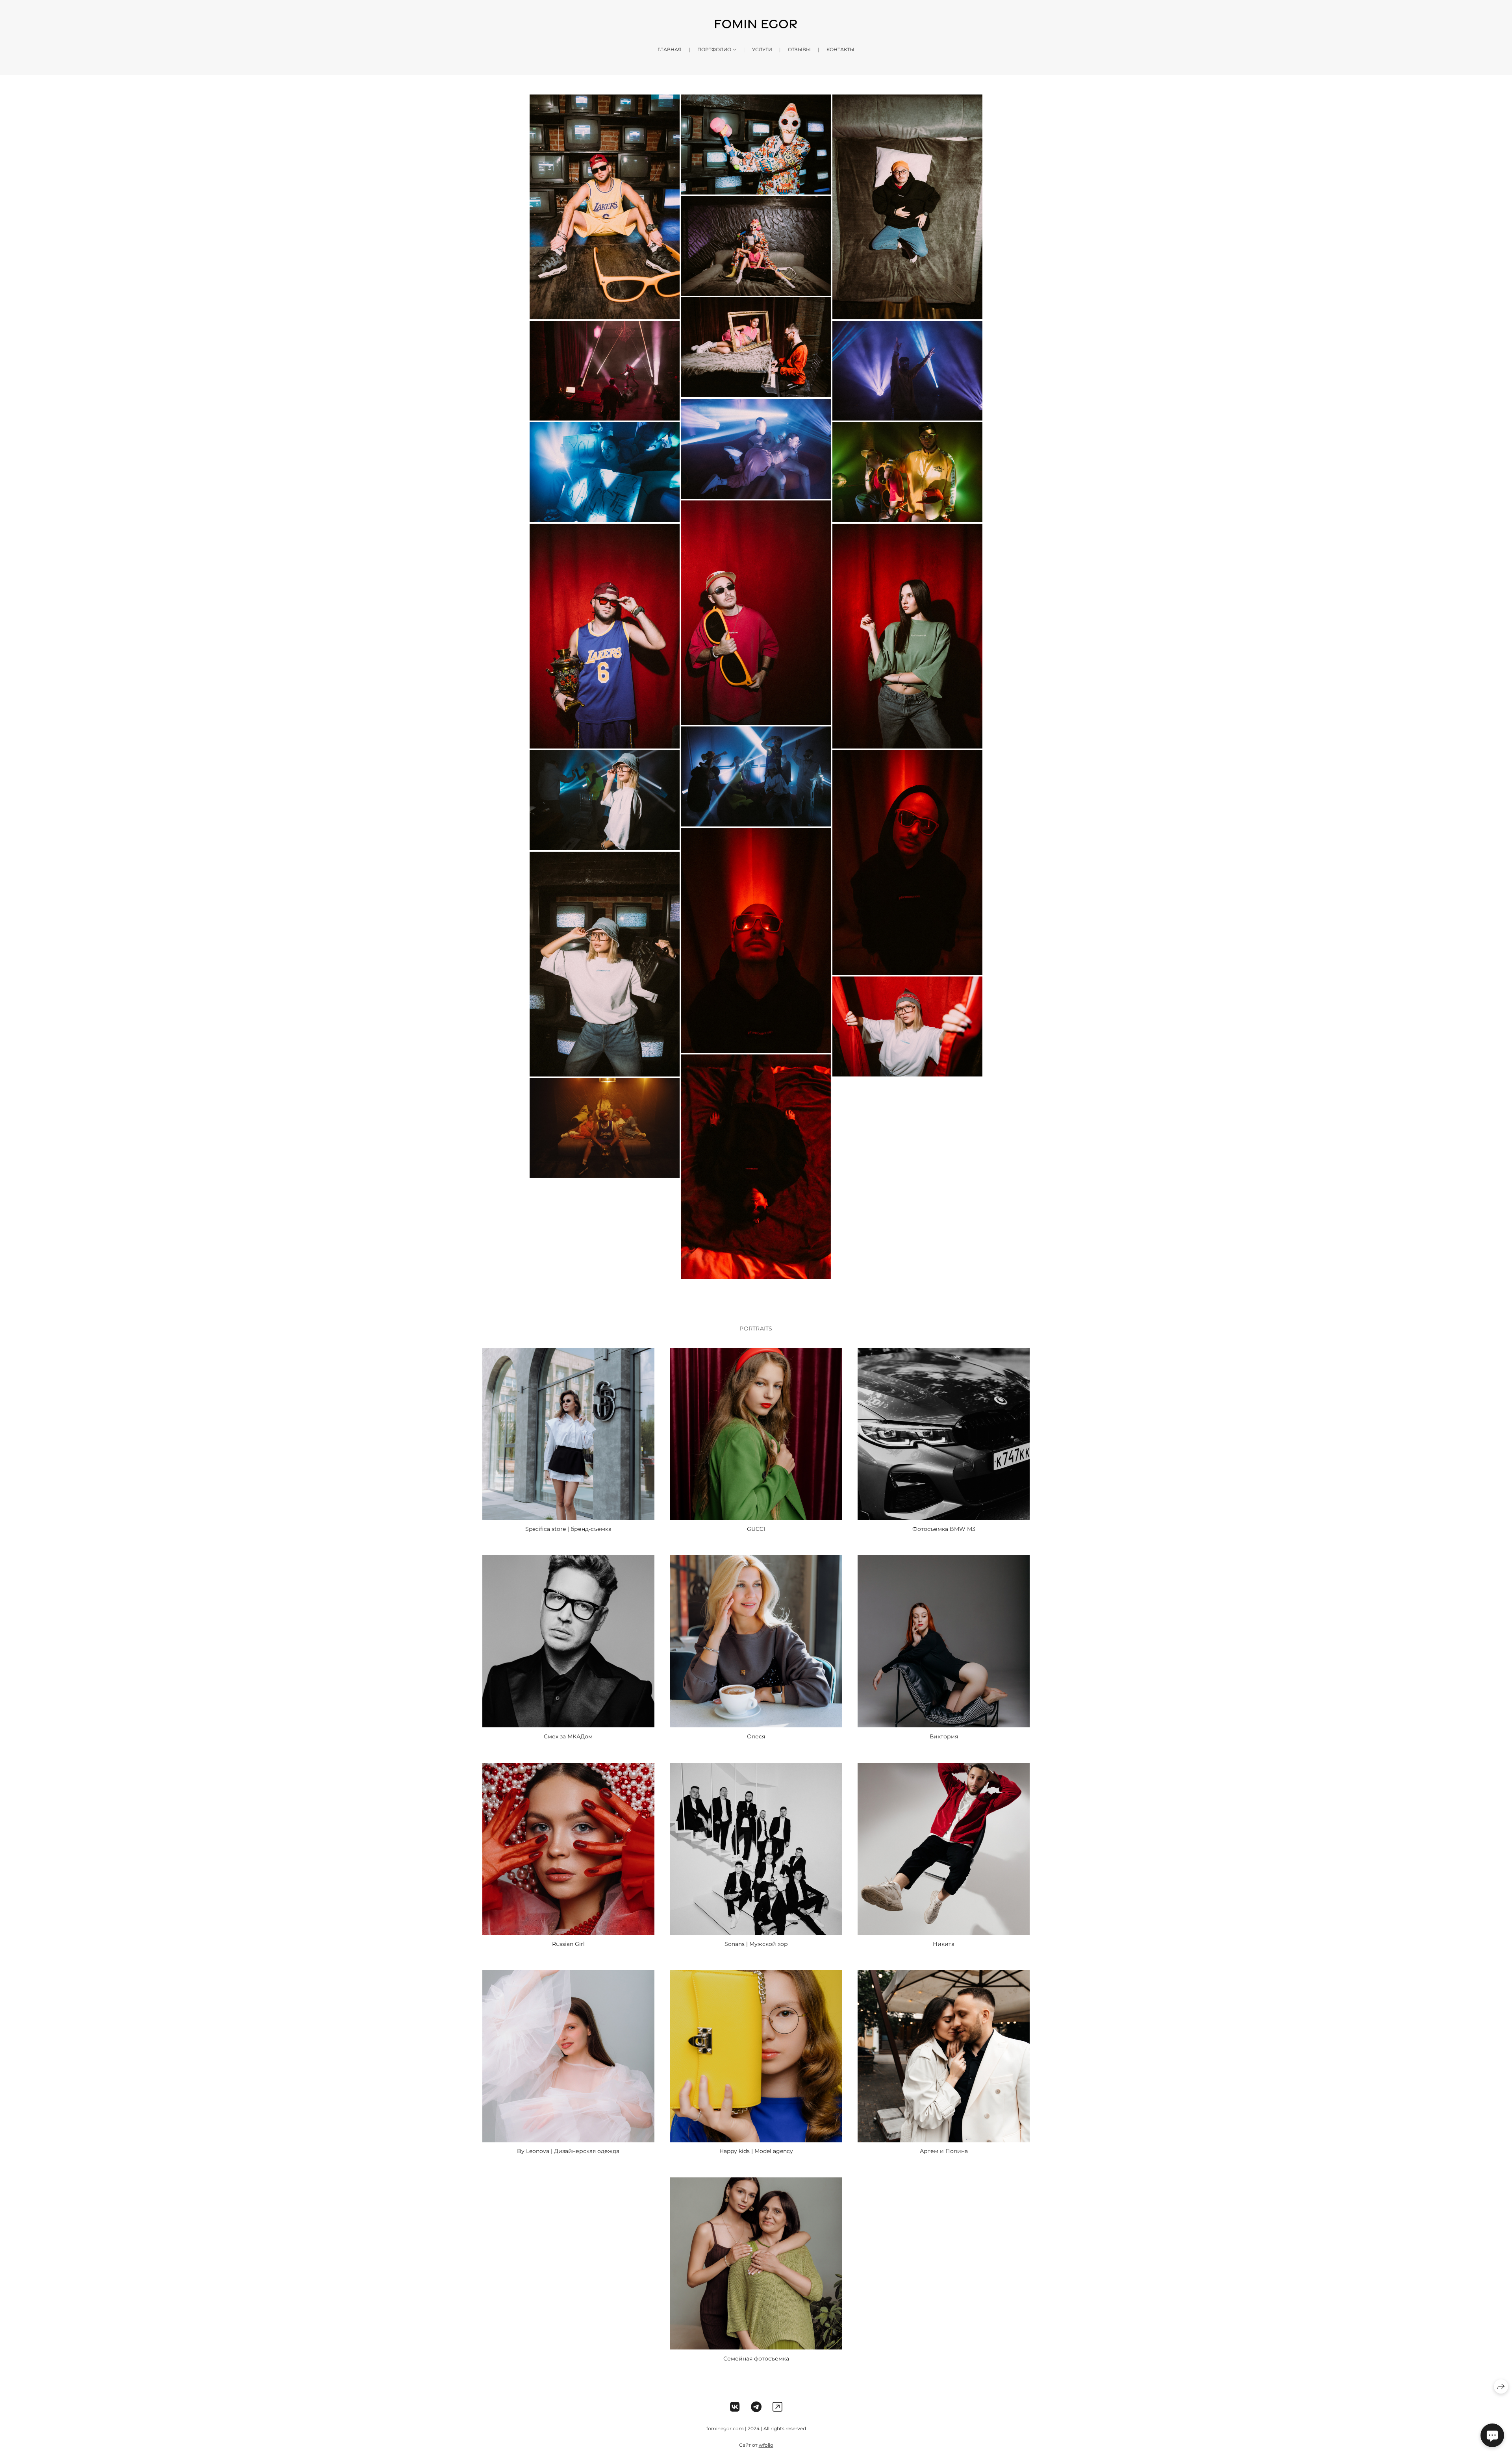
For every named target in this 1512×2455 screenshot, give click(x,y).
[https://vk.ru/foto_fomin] (735, 2407)
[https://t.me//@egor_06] (777, 2407)
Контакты (840, 49)
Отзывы (799, 49)
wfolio (766, 2445)
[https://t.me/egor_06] (756, 2407)
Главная (670, 49)
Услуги (762, 49)
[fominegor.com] (756, 24)
